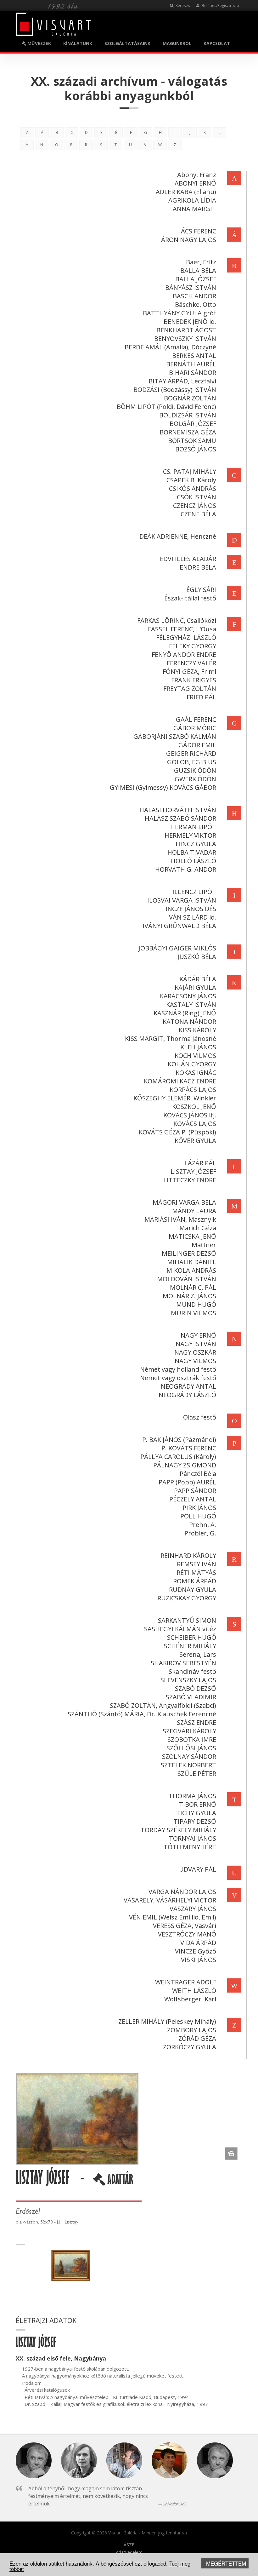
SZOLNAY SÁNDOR (189, 1756)
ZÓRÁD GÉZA (197, 2038)
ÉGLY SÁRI (201, 590)
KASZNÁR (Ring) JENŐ (185, 1013)
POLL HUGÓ (198, 1516)
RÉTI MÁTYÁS (196, 1572)
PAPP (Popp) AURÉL (187, 1482)
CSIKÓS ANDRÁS (193, 488)
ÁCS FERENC (199, 231)
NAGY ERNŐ (198, 1335)
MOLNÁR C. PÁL (193, 1287)
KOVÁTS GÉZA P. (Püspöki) (177, 1132)
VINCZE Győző (196, 1951)
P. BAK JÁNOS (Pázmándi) (179, 1440)
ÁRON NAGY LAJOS (189, 240)
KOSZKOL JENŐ (194, 1107)
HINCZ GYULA (196, 844)
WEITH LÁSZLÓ (194, 1991)
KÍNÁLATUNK (78, 43)
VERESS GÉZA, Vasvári (185, 1926)
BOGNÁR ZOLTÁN (190, 398)
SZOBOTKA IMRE (192, 1739)
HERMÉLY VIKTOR (190, 835)
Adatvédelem (129, 2552)
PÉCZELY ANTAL (193, 1499)
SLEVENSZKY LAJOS (188, 1680)
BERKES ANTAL (194, 356)
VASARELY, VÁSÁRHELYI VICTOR (170, 1900)
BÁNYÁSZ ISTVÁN (191, 287)
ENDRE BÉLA (198, 567)
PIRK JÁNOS (199, 1508)
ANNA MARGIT (194, 209)
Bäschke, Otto (196, 304)
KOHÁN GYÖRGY (192, 1064)
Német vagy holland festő (178, 1369)
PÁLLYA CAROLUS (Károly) (178, 1457)
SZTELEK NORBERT (188, 1765)
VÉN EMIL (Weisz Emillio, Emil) (173, 1917)
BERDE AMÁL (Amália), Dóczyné (170, 347)
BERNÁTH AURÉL (191, 364)
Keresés (182, 6)
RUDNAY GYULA (193, 1589)
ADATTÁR (119, 2182)
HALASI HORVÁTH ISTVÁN (178, 810)
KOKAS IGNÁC (196, 1073)
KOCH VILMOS (195, 1056)
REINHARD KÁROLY (188, 1555)
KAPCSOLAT (217, 43)
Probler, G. (200, 1533)
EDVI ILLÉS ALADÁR (188, 559)
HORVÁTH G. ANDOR (186, 869)
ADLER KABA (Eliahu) (186, 192)
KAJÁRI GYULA (195, 987)
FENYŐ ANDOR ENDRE (184, 654)
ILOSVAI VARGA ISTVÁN (182, 900)
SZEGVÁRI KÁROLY (189, 1731)
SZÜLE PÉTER (197, 1773)
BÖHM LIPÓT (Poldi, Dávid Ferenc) (166, 407)
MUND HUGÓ (196, 1304)
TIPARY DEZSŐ (195, 1821)
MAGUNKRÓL (177, 43)
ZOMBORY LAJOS (192, 2030)
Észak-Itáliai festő (190, 598)
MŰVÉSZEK (39, 43)
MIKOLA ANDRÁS (191, 1270)
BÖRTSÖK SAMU (192, 441)
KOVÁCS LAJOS (195, 1124)
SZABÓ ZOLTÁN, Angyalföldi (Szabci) (163, 1705)
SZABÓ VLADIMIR (191, 1697)
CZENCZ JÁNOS (195, 505)
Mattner (204, 1245)
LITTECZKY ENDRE (190, 1180)
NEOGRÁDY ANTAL (188, 1386)
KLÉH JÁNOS (198, 1047)
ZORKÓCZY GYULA (190, 2047)
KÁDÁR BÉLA (198, 979)
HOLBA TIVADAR (192, 852)
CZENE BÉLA (198, 514)
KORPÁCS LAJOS (193, 1090)
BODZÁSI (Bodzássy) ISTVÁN (175, 390)
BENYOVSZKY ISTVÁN (185, 338)
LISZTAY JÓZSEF (193, 1171)
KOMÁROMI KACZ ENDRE (180, 1081)
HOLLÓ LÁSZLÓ (193, 861)
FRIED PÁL (201, 697)
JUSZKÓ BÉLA (197, 957)
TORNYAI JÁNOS (193, 1838)
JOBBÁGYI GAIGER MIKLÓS (177, 948)
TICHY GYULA (196, 1813)
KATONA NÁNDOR (189, 1021)
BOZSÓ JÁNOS (196, 449)
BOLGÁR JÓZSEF (193, 424)
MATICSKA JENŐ (192, 1236)
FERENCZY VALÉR (191, 663)
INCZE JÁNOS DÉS (191, 909)
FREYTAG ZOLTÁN (190, 688)
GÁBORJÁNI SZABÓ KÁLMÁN (175, 736)
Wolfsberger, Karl (190, 1999)
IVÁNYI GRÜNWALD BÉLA (179, 926)
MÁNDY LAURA (194, 1211)
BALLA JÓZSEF (196, 279)
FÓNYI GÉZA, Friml (189, 671)
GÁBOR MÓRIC (195, 728)
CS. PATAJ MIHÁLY (190, 471)
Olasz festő (200, 1417)
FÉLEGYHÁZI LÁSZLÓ (186, 637)
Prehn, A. (203, 1525)
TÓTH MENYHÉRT (190, 1847)
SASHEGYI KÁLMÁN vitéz (180, 1629)
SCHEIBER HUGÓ (192, 1637)
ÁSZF (129, 2545)
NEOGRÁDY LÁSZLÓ (187, 1395)
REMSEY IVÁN (196, 1564)
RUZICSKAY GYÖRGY (187, 1598)
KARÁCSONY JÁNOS (188, 996)
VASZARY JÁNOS (193, 1909)
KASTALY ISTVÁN (191, 1004)
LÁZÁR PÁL (200, 1163)
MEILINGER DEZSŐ (189, 1253)
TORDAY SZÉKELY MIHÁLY (178, 1830)
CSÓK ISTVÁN (196, 497)
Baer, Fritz (201, 262)
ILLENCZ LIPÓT (194, 892)
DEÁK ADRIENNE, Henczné (178, 536)
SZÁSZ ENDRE (196, 1722)
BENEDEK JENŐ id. (190, 321)
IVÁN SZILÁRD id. (192, 917)
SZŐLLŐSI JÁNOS (191, 1748)
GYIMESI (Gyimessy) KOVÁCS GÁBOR (163, 787)
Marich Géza (198, 1228)
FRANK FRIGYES (194, 680)
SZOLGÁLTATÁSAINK (127, 43)
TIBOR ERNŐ (198, 1804)
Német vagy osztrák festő (178, 1378)
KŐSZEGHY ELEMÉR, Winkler (175, 1098)
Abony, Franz (197, 175)
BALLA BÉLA (198, 270)
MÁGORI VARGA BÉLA (184, 1202)
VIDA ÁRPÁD (198, 1943)
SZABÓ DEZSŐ (196, 1688)
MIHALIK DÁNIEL (192, 1262)
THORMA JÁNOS (192, 1796)
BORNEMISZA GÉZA (188, 432)
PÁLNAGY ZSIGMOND (185, 1465)
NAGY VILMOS (195, 1361)
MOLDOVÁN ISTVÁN (187, 1279)
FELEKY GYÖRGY (193, 646)
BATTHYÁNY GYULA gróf (179, 313)
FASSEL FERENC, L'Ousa (182, 629)
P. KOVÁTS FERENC (189, 1448)
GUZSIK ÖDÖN (195, 770)
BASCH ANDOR (194, 296)
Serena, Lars (198, 1654)
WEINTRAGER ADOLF (186, 1982)
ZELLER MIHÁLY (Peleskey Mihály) (167, 2021)
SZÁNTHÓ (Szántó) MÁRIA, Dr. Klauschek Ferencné (142, 1714)
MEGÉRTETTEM (226, 2563)
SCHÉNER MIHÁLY (190, 1646)
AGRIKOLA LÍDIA (192, 200)
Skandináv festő (192, 1671)
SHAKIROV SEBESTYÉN (183, 1663)
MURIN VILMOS (193, 1313)
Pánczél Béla (198, 1474)
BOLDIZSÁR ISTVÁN (188, 415)
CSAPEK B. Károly (191, 480)
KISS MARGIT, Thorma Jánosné (171, 1038)
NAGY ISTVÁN (196, 1344)
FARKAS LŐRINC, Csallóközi (177, 620)
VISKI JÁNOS (199, 1960)
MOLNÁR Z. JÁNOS (189, 1296)
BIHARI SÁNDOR (193, 373)
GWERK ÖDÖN (195, 779)
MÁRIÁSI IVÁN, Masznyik (180, 1219)
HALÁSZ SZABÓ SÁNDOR (180, 818)
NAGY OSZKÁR (195, 1352)
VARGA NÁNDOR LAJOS (182, 1892)
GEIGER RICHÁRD (191, 753)
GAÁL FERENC (196, 719)
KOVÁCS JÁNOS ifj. (190, 1115)
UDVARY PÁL (198, 1869)
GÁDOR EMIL (197, 745)
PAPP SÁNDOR (195, 1491)
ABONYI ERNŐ (195, 183)
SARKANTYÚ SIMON (187, 1620)
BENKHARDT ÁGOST (186, 330)
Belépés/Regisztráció (220, 6)
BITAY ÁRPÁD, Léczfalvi (182, 381)
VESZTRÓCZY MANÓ (187, 1934)
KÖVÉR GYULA (195, 1141)
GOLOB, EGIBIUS (192, 762)
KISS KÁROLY (197, 1030)
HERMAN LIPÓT (193, 827)
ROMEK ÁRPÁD (195, 1581)
